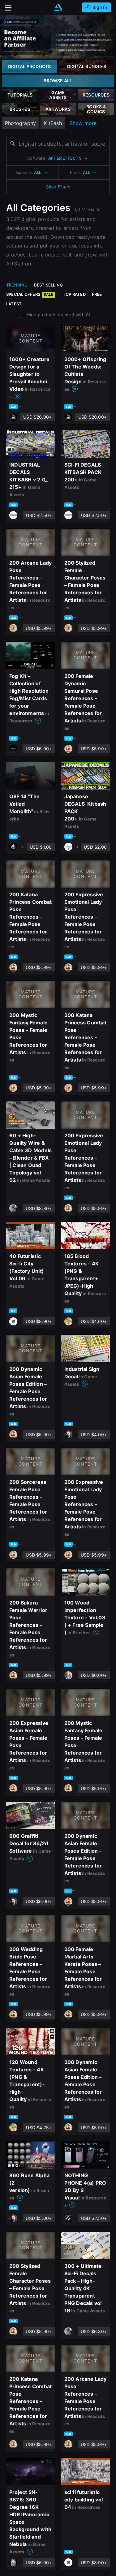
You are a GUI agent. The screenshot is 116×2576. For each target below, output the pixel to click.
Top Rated (74, 294)
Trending (17, 285)
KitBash (53, 123)
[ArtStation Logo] (58, 8)
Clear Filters (58, 187)
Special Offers (30, 294)
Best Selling (49, 285)
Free (97, 294)
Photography (20, 123)
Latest (14, 304)
